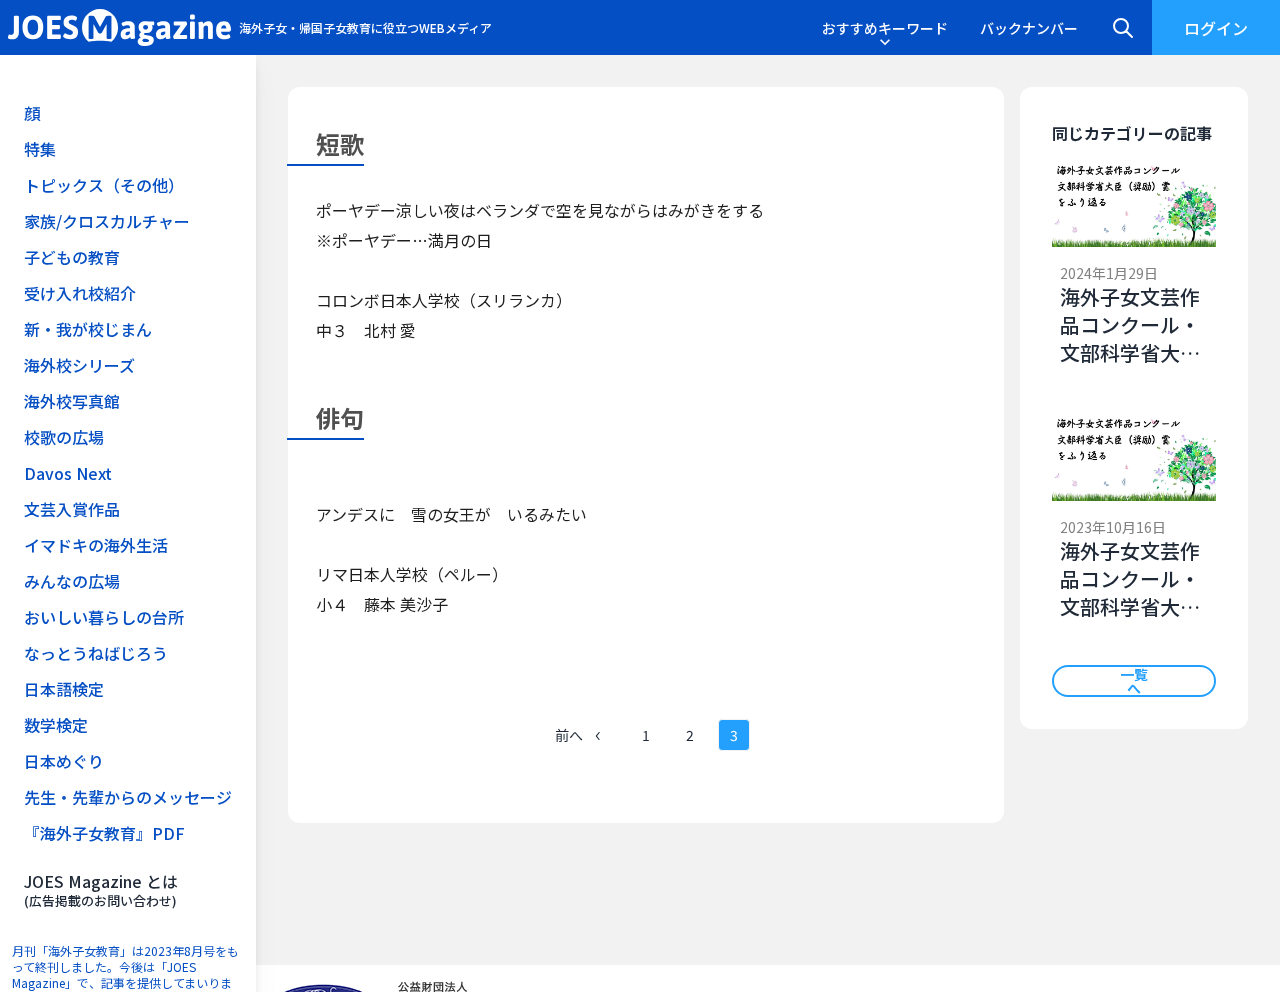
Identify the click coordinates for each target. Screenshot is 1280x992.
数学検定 (56, 725)
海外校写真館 (72, 401)
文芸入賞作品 (72, 509)
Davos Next (68, 473)
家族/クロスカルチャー (107, 221)
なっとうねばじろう (96, 653)
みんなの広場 (72, 581)
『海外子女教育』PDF (104, 833)
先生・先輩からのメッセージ (128, 797)
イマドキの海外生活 (96, 545)
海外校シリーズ (79, 365)
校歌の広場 (64, 437)
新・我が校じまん (88, 329)
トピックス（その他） (104, 185)
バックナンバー (1029, 28)
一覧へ (1134, 681)
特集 (40, 149)
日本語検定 (64, 689)
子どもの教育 (72, 257)
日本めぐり (64, 761)
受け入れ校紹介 (80, 293)
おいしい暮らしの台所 (104, 617)
